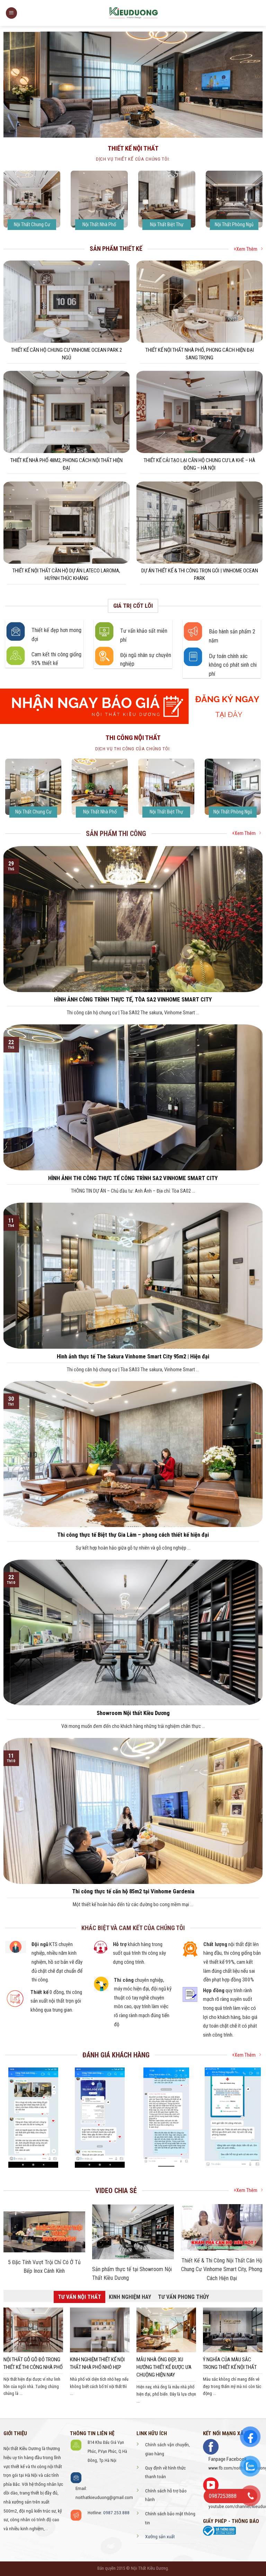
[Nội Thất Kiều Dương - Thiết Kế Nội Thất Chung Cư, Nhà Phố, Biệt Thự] (133, 13)
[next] (249, 123)
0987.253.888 (116, 2513)
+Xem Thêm (246, 249)
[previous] (241, 123)
